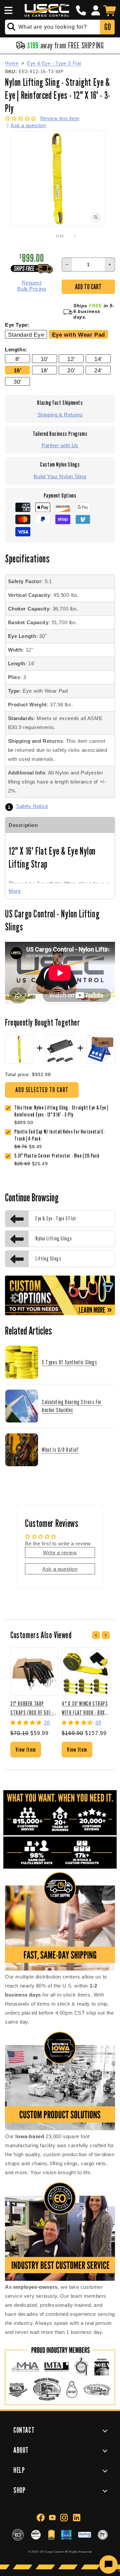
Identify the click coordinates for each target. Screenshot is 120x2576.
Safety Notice (32, 806)
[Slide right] (75, 236)
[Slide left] (45, 236)
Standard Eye (26, 335)
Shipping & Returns (60, 415)
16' (18, 370)
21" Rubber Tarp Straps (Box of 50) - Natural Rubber (32, 1708)
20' (71, 370)
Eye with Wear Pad (78, 335)
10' (44, 359)
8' (17, 359)
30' (17, 382)
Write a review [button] (60, 1553)
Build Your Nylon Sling (60, 476)
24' (98, 370)
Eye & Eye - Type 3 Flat (54, 63)
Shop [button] (19, 2490)
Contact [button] (24, 2430)
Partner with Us (60, 445)
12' (71, 359)
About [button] (21, 2450)
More (15, 891)
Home (12, 63)
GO (107, 27)
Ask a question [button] (60, 1569)
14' (98, 359)
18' (44, 370)
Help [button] (19, 2470)
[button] (7, 10)
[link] (65, 1136)
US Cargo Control (52, 2552)
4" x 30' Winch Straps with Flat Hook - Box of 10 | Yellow (85, 1708)
